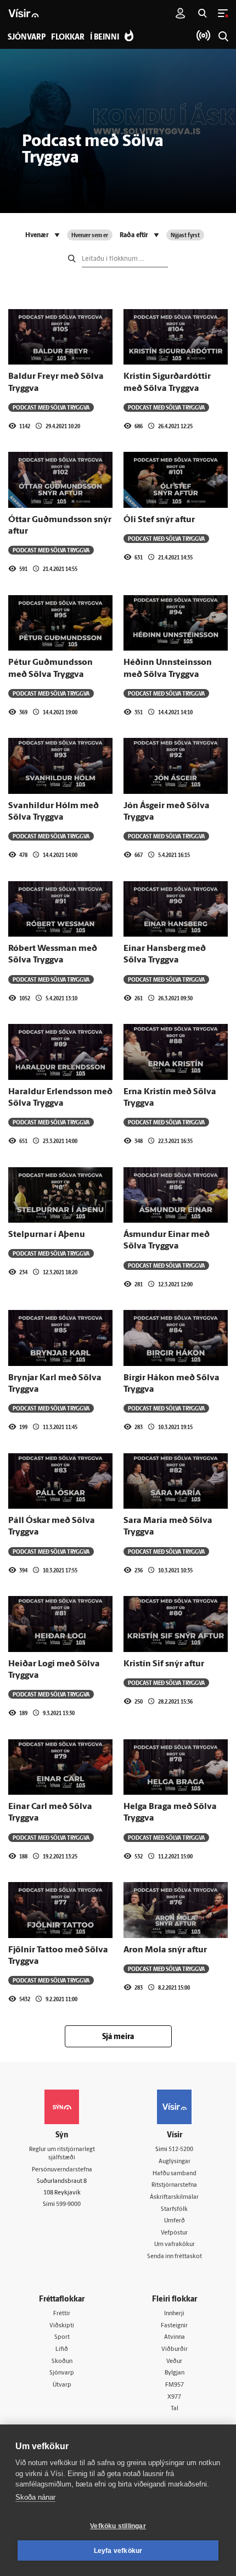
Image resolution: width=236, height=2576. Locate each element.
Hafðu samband (175, 2174)
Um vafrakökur (175, 2245)
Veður (174, 2362)
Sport (62, 2337)
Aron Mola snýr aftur (165, 1950)
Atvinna (175, 2337)
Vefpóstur (174, 2233)
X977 (174, 2397)
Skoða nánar (35, 2497)
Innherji (174, 2314)
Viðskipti (62, 2326)
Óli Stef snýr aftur (159, 520)
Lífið (62, 2350)
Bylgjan (175, 2373)
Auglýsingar (175, 2162)
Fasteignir (174, 2326)
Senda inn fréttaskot (175, 2257)
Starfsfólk (174, 2210)
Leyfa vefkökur (118, 2551)
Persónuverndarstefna (62, 2170)
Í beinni (105, 38)
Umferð (175, 2221)
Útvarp (62, 2385)
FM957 (175, 2385)
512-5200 (181, 2150)
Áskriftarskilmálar (174, 2197)
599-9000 (68, 2205)
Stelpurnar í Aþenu (47, 1235)
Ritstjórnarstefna (174, 2185)
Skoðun (62, 2362)
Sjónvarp (62, 2373)
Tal (175, 2409)
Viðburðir (175, 2350)
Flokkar (68, 38)
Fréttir (62, 2314)
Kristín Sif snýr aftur (164, 1664)
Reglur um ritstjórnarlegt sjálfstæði (62, 2154)
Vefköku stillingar (118, 2526)
